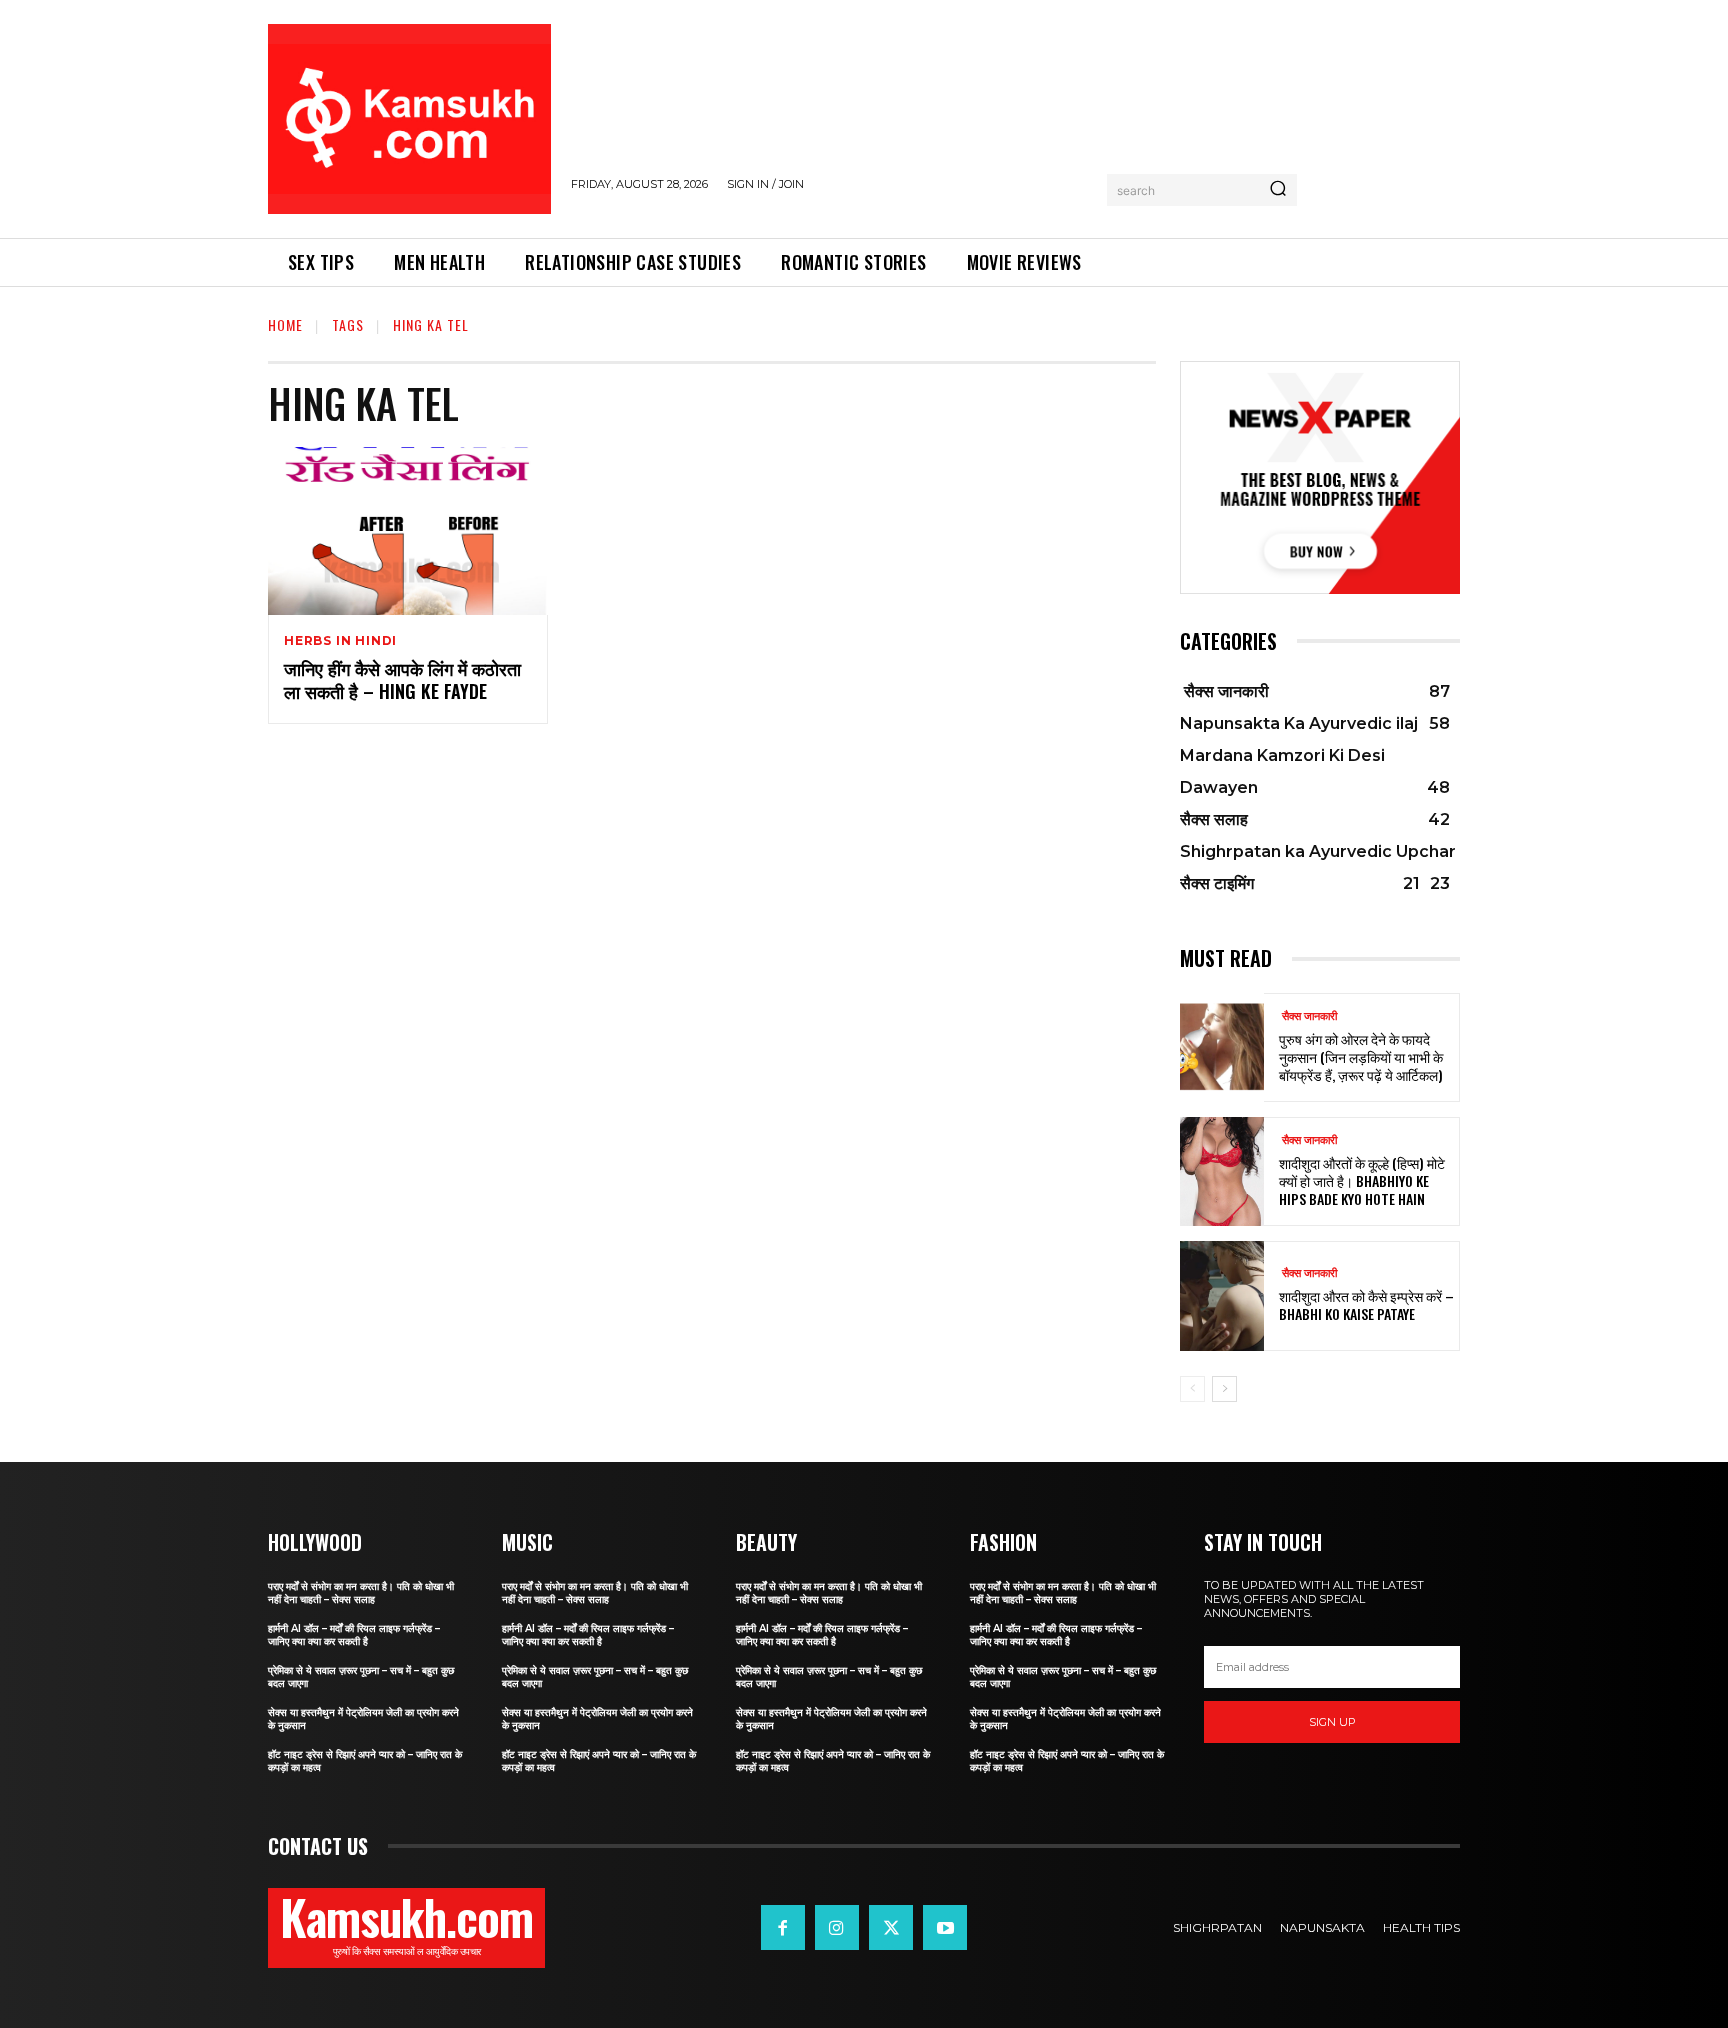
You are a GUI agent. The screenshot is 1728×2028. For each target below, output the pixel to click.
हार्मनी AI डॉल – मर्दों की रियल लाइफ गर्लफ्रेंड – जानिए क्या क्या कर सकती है (354, 1635)
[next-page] (1224, 1389)
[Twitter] (891, 1927)
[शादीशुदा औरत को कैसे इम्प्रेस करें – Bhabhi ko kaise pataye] (1222, 1295)
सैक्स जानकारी (1308, 1016)
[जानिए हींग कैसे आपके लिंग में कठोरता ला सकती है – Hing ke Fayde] (408, 531)
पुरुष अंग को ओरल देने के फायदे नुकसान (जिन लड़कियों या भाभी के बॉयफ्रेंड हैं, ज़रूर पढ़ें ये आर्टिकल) (1361, 1056)
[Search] (1278, 190)
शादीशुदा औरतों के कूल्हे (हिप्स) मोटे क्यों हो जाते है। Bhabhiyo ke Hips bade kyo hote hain (1362, 1180)
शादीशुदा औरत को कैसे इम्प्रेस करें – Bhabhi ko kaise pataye (1366, 1304)
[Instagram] (837, 1927)
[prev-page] (1192, 1389)
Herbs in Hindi (340, 641)
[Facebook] (783, 1927)
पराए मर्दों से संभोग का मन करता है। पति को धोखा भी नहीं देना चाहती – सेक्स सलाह (361, 1593)
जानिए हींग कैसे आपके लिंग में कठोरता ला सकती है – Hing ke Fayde (402, 679)
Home (285, 324)
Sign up (1332, 1722)
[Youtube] (945, 1927)
